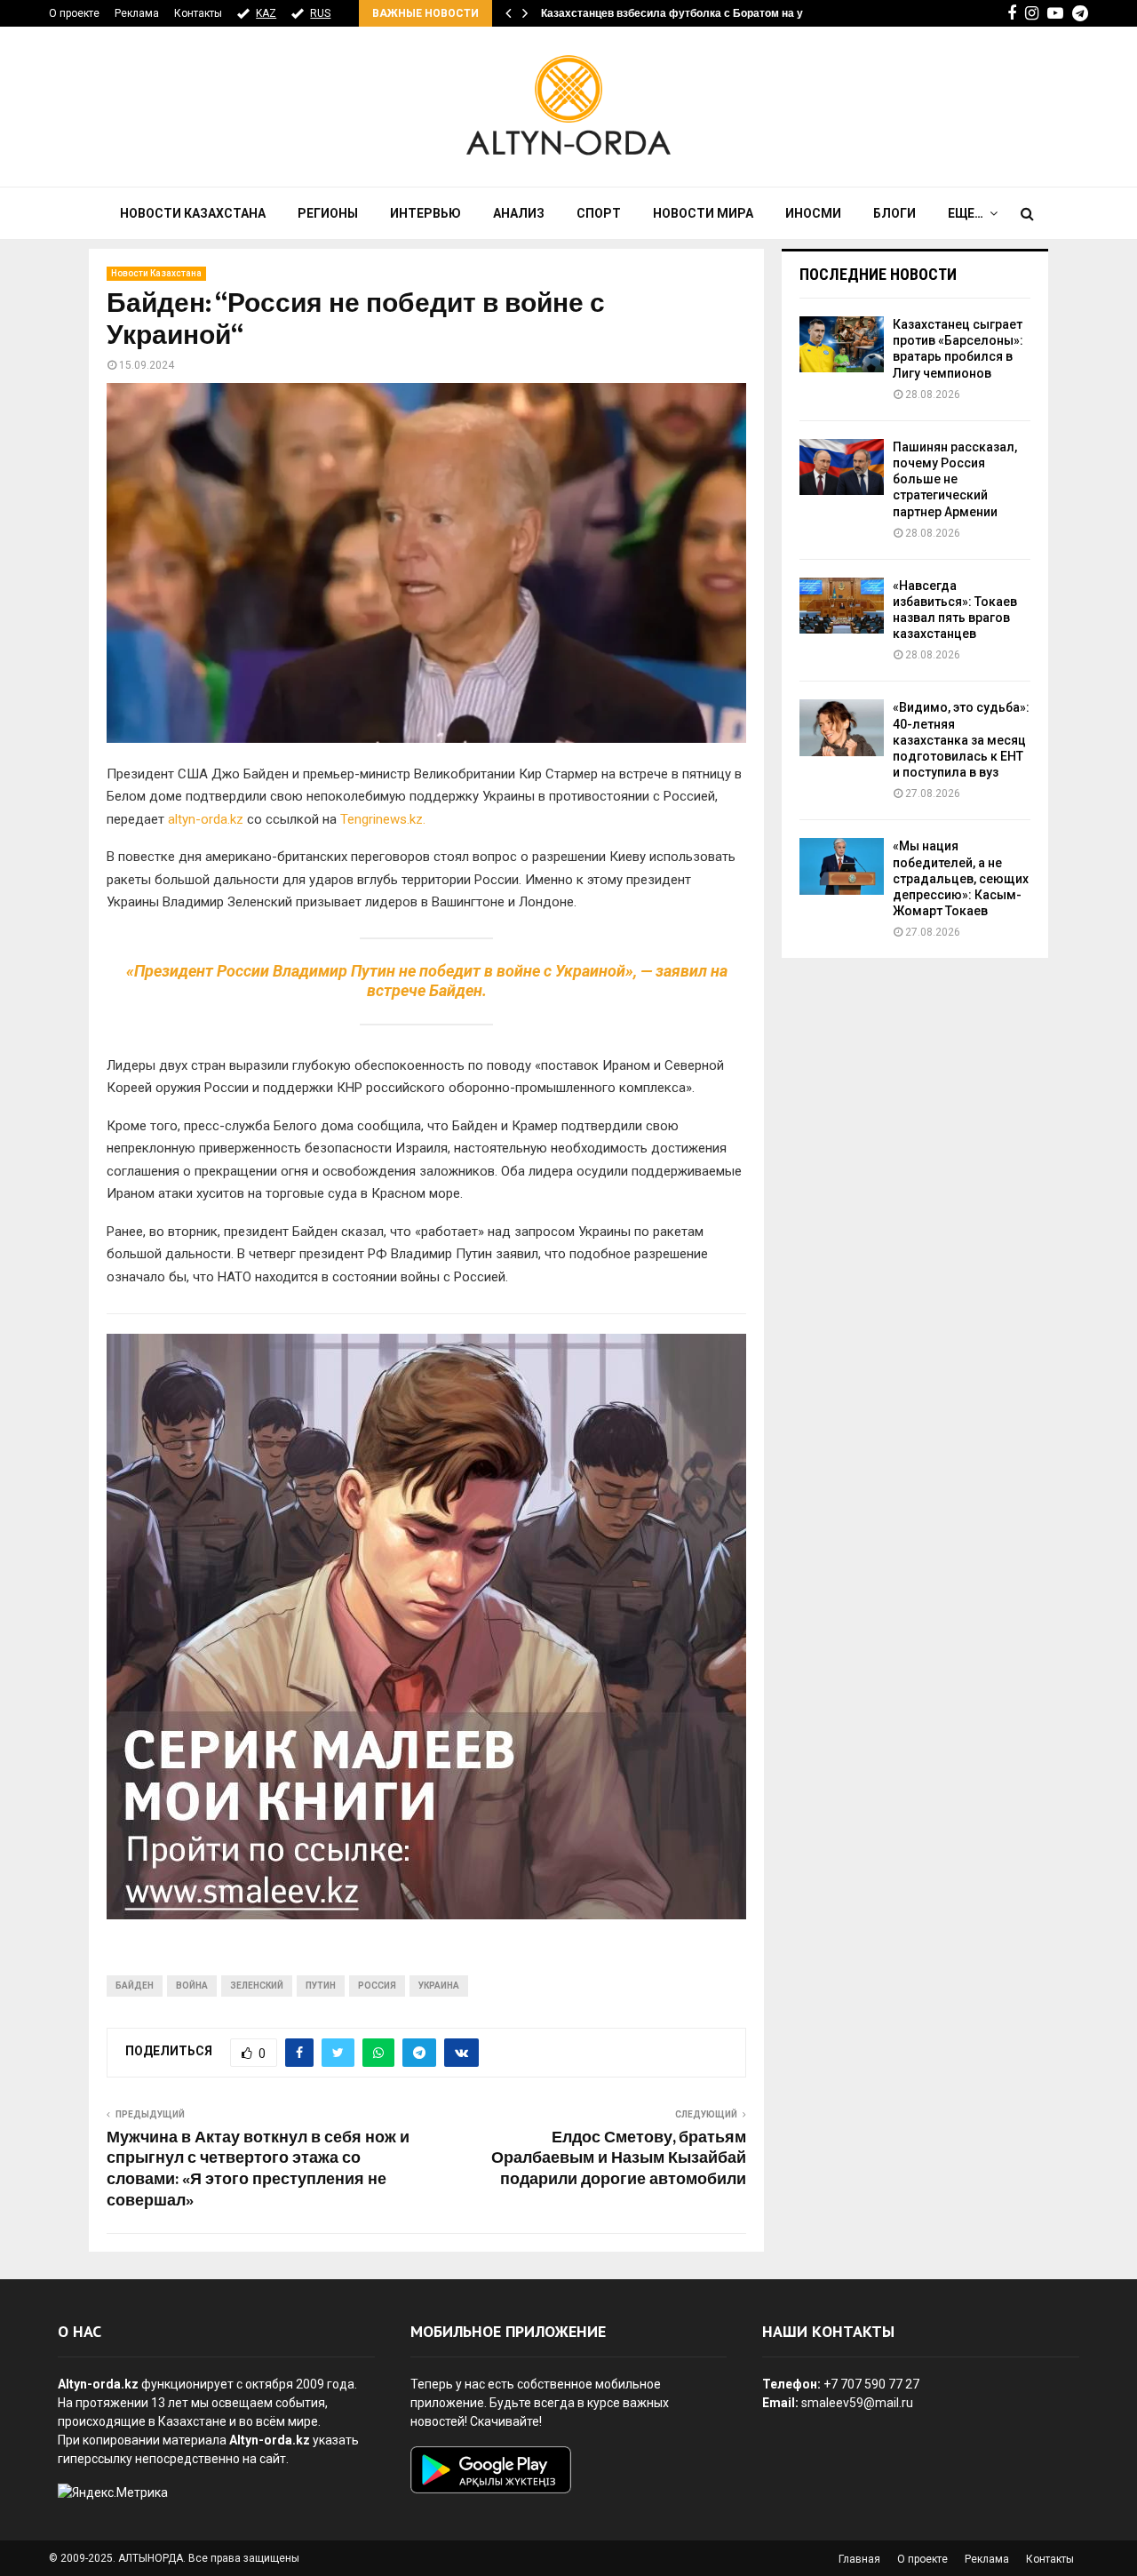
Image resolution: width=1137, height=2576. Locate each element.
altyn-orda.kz (206, 819)
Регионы (328, 213)
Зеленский (257, 1986)
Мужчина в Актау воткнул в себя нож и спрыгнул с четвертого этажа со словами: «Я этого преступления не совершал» (258, 2170)
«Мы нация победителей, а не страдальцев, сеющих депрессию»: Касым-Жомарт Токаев (961, 878)
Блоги (894, 213)
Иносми (813, 213)
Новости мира (703, 213)
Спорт (599, 213)
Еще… (966, 213)
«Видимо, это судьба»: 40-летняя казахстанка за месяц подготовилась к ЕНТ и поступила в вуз (961, 740)
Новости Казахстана (193, 213)
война (192, 1986)
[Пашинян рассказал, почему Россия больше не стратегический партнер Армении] (842, 467)
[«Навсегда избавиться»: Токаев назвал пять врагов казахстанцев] (842, 606)
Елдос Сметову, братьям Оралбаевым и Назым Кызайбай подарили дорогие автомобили (619, 2159)
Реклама (137, 13)
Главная (859, 2559)
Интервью (425, 213)
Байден (135, 1986)
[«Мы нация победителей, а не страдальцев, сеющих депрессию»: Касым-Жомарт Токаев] (842, 866)
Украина (439, 1986)
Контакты (198, 13)
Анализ (519, 213)
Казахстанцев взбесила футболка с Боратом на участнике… (700, 13)
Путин (321, 1986)
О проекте (74, 13)
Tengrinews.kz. (383, 819)
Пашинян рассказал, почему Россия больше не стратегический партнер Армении (955, 479)
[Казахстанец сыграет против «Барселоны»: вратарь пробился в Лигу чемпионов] (842, 344)
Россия (377, 1986)
